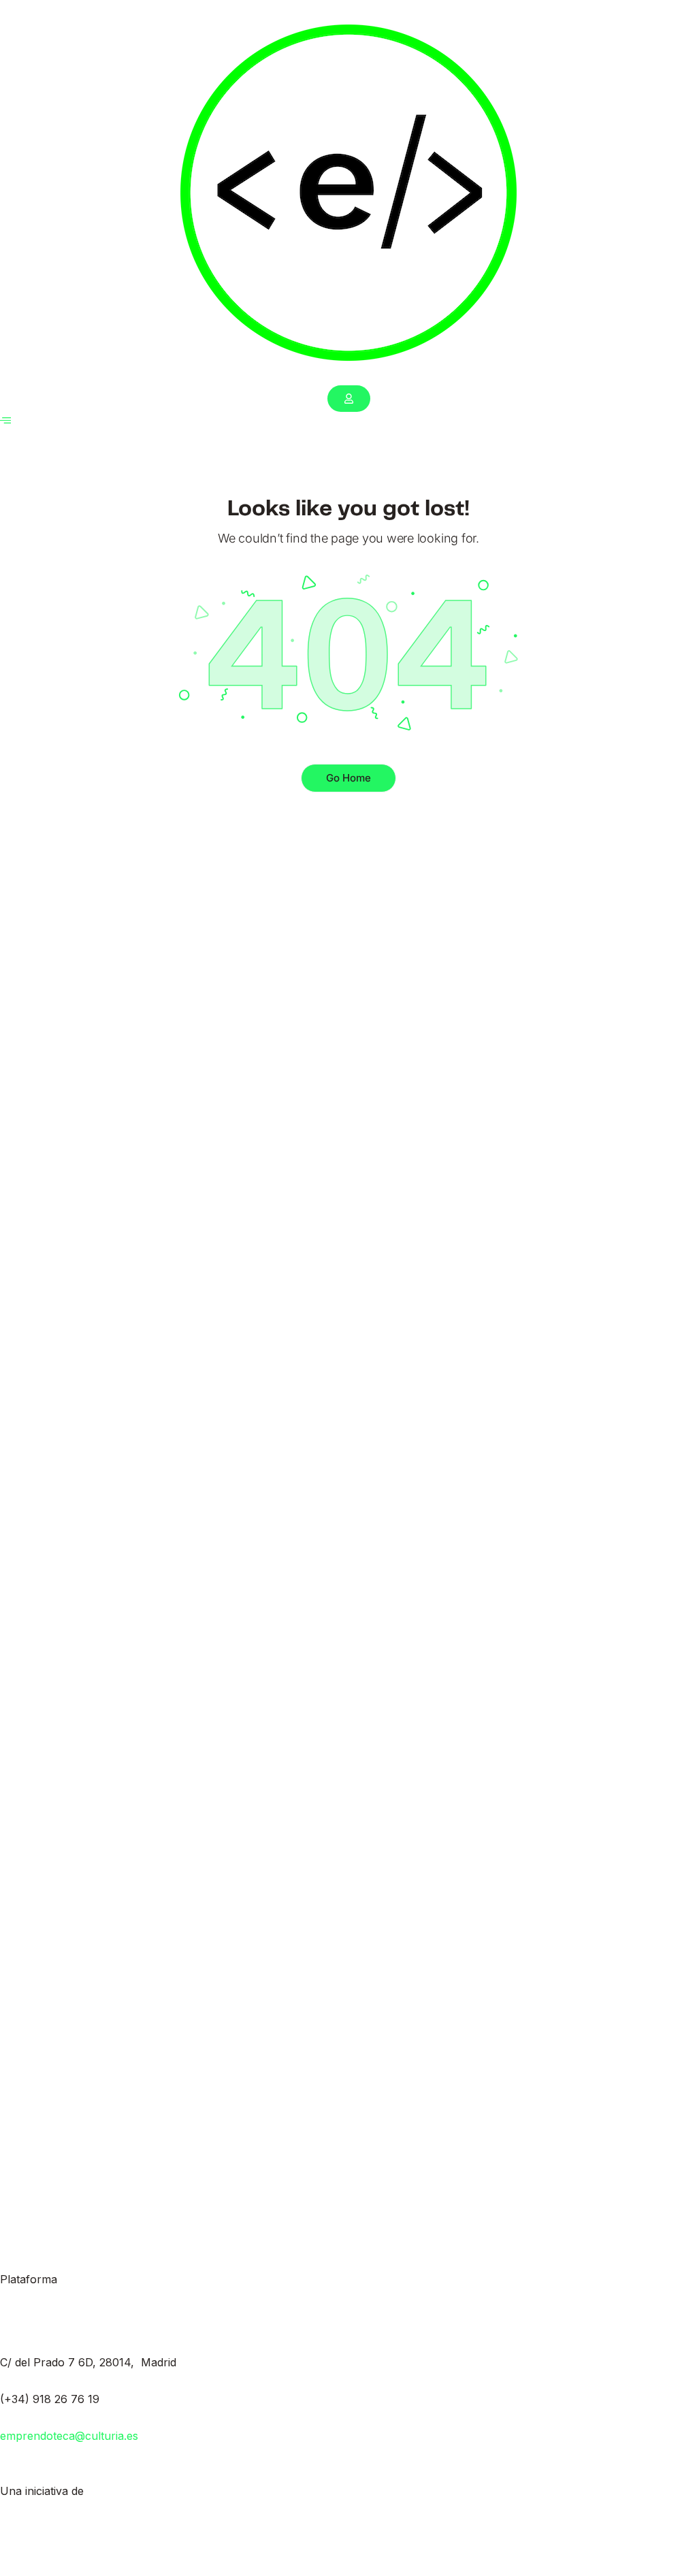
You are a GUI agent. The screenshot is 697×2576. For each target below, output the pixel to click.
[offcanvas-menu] (5, 420)
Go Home (348, 778)
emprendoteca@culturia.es (69, 2436)
